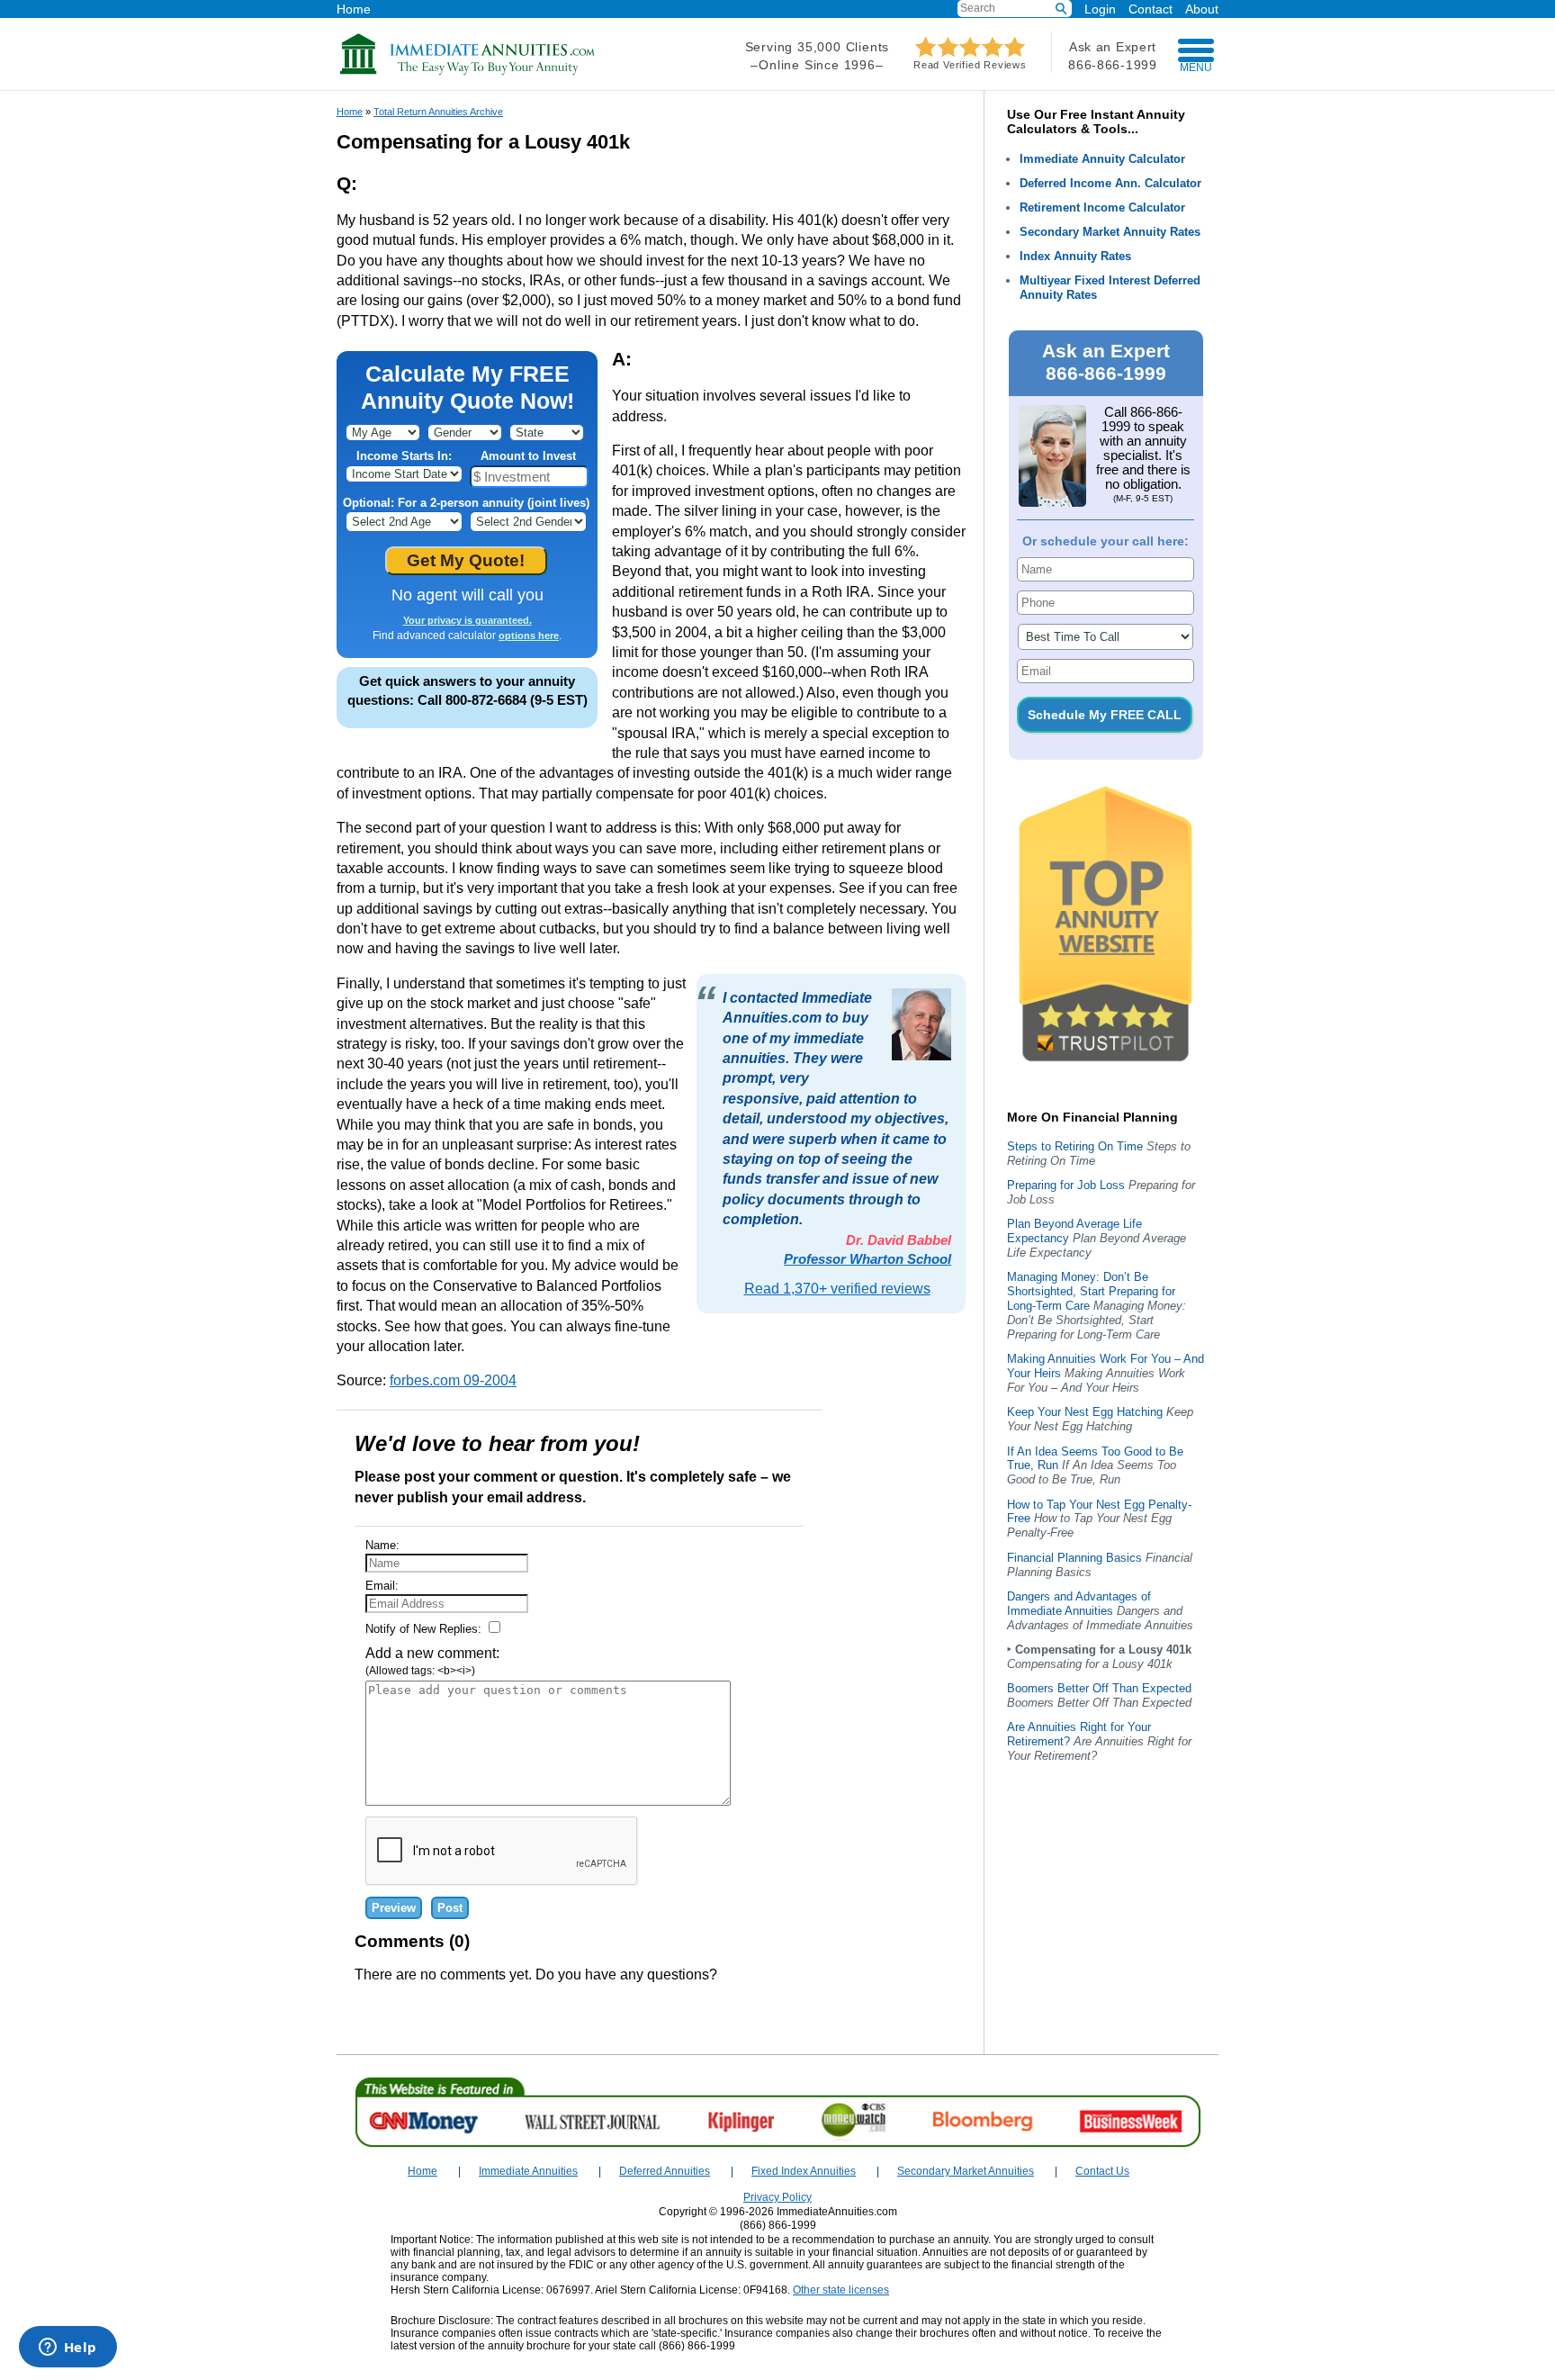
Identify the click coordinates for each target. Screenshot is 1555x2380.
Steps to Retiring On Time (1075, 1146)
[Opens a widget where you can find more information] (67, 2348)
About (1202, 9)
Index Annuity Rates (1075, 256)
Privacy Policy (777, 2197)
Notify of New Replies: (425, 1629)
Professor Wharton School (867, 1259)
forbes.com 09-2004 (453, 1380)
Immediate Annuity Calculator (1102, 159)
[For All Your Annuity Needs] (468, 72)
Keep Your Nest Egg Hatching (1085, 1412)
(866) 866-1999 (778, 2225)
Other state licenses (841, 2290)
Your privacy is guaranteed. (467, 620)
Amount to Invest (528, 456)
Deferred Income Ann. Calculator (1110, 183)
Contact (1151, 9)
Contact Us (1102, 2171)
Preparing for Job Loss (1066, 1185)
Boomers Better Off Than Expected (1099, 1688)
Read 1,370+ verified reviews (837, 1289)
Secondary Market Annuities (966, 2171)
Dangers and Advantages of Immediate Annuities (1079, 1604)
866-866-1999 (1112, 65)
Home (354, 9)
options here (529, 636)
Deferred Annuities (665, 2171)
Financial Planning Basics (1074, 1558)
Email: (382, 1586)
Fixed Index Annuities (804, 2171)
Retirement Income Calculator (1102, 207)
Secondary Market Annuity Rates (1110, 232)
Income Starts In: (404, 456)
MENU (1196, 68)
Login (1100, 9)
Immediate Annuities (528, 2171)
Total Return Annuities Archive (438, 112)
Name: (382, 1545)
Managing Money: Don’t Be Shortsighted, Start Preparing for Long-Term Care (1091, 1291)
